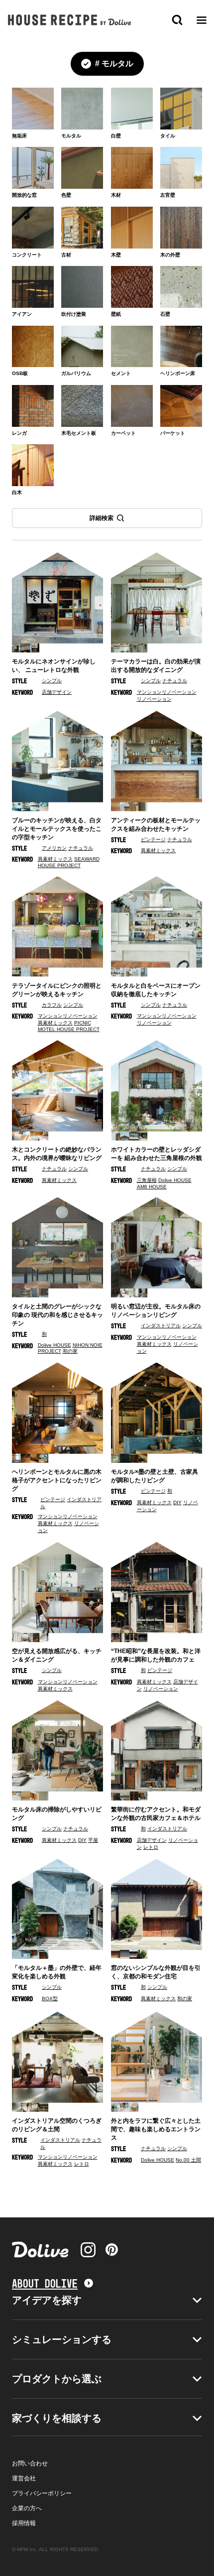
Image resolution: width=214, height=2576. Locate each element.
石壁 (165, 314)
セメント (121, 373)
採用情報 (24, 2523)
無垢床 (19, 136)
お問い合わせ (30, 2463)
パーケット (173, 433)
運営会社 (24, 2478)
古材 (66, 255)
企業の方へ (27, 2508)
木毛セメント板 (79, 433)
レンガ (19, 433)
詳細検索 (102, 518)
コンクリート (27, 255)
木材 (116, 195)
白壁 (116, 136)
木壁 (116, 255)
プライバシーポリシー (42, 2493)
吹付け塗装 (74, 314)
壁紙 (116, 314)
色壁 (66, 195)
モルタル (71, 136)
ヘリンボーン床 (178, 373)
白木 (17, 492)
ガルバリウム (76, 373)
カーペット (123, 433)
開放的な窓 (24, 195)
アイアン (22, 314)
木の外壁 (170, 255)
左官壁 (168, 195)
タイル (168, 136)
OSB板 (20, 373)
